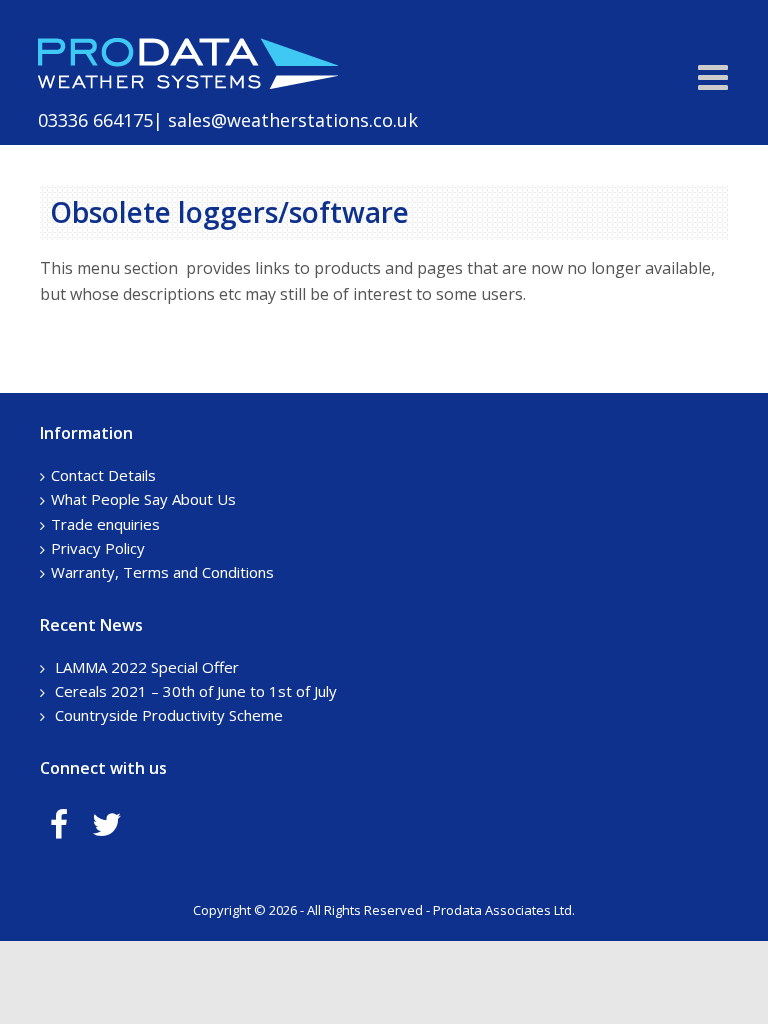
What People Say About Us (143, 499)
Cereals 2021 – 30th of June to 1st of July (196, 691)
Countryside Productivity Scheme (169, 715)
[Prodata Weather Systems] (188, 84)
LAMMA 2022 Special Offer (147, 667)
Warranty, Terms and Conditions (162, 572)
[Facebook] (59, 823)
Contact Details (103, 475)
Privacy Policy (98, 548)
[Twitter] (107, 823)
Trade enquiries (105, 524)
